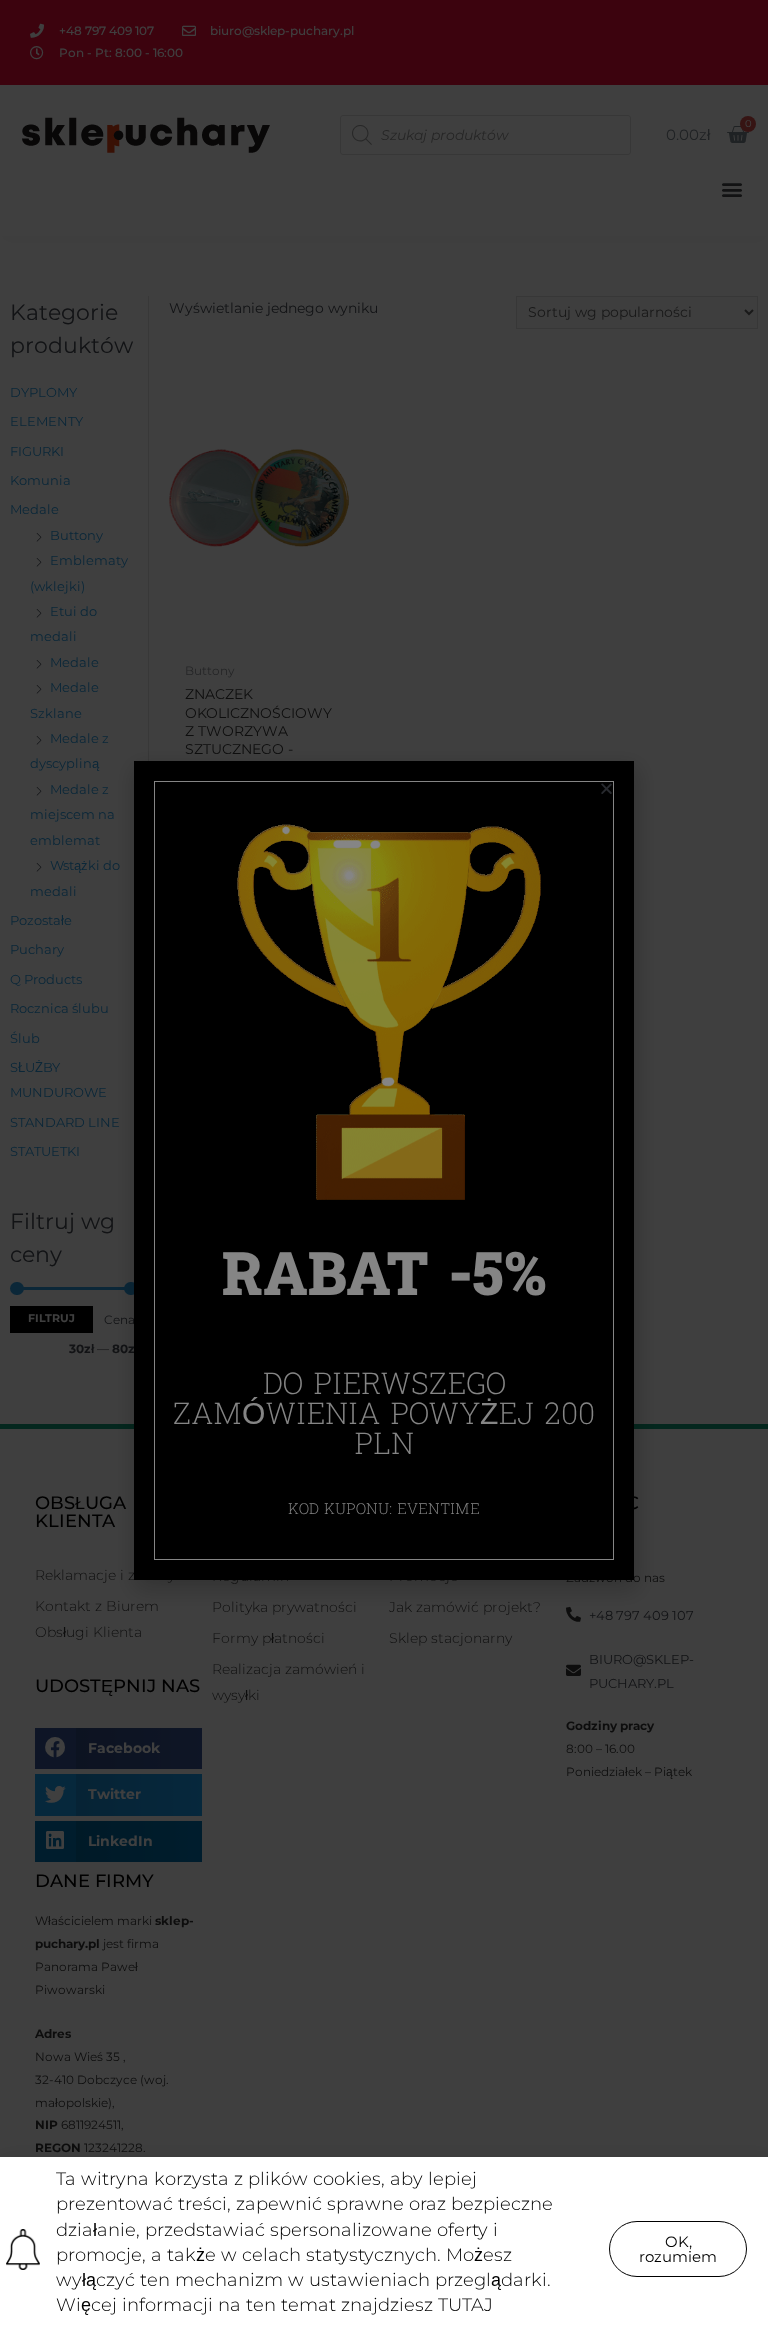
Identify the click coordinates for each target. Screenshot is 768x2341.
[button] (678, 2249)
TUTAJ (465, 2305)
